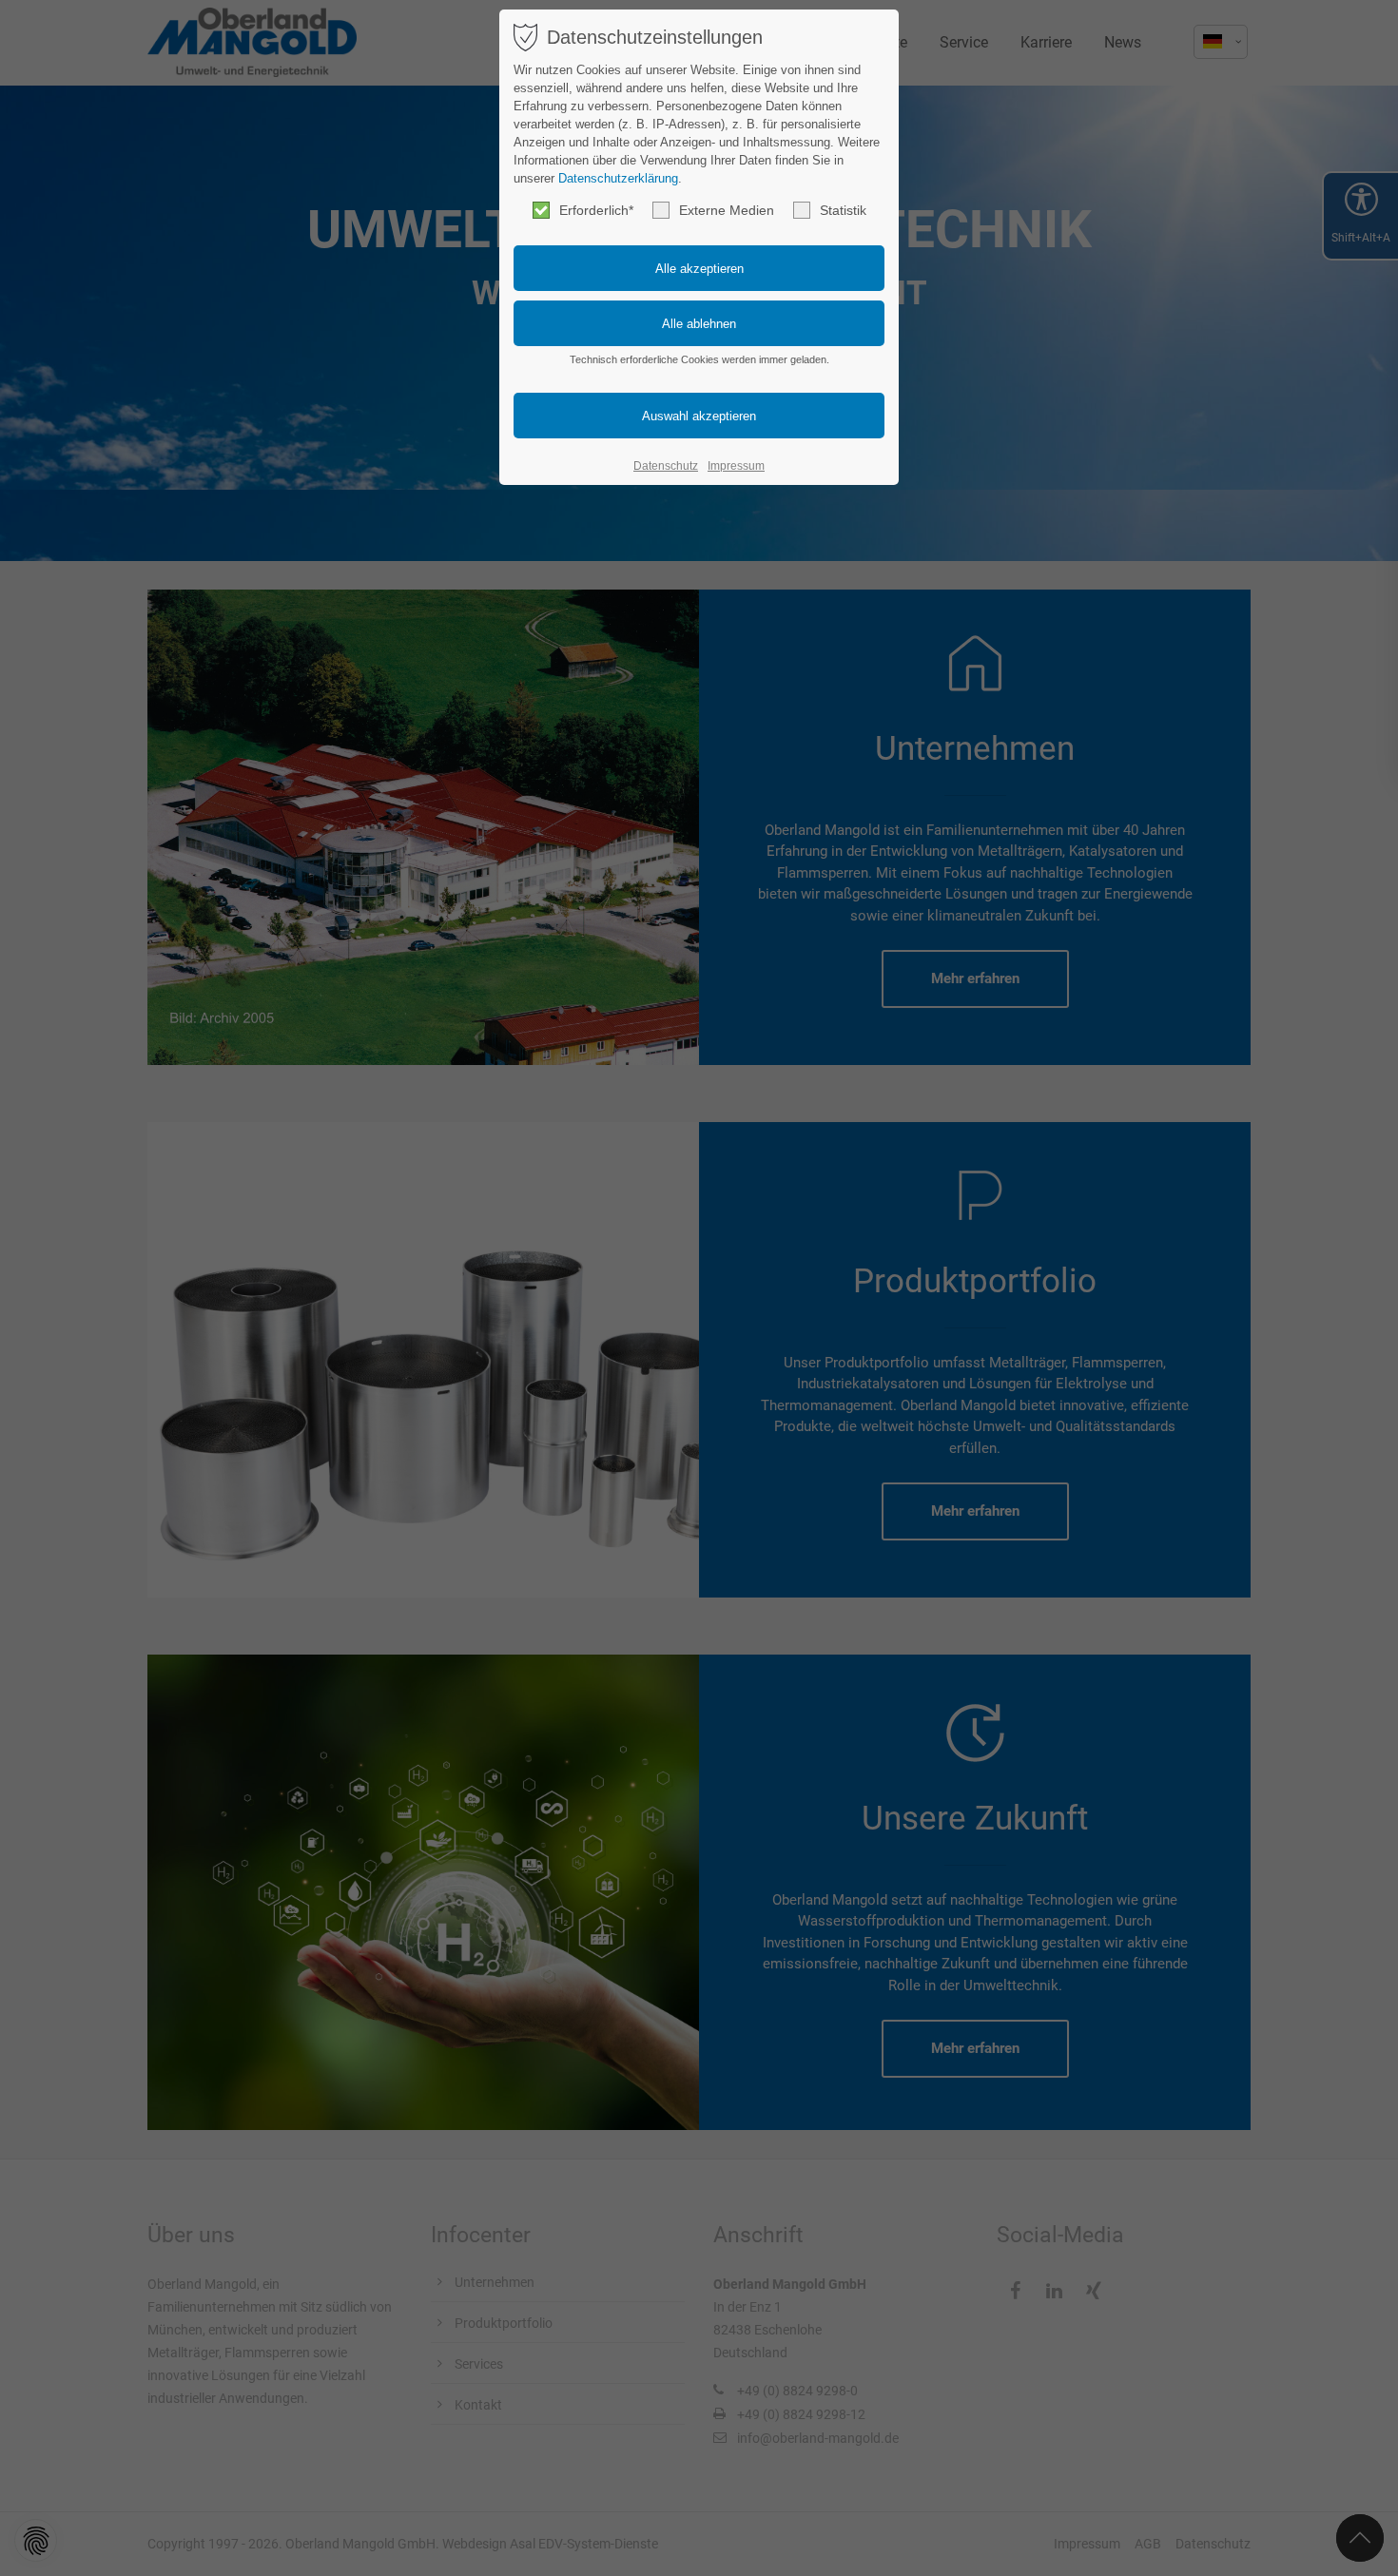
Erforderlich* (596, 210)
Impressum (736, 466)
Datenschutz (666, 466)
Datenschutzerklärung (618, 178)
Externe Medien (727, 210)
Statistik (843, 210)
